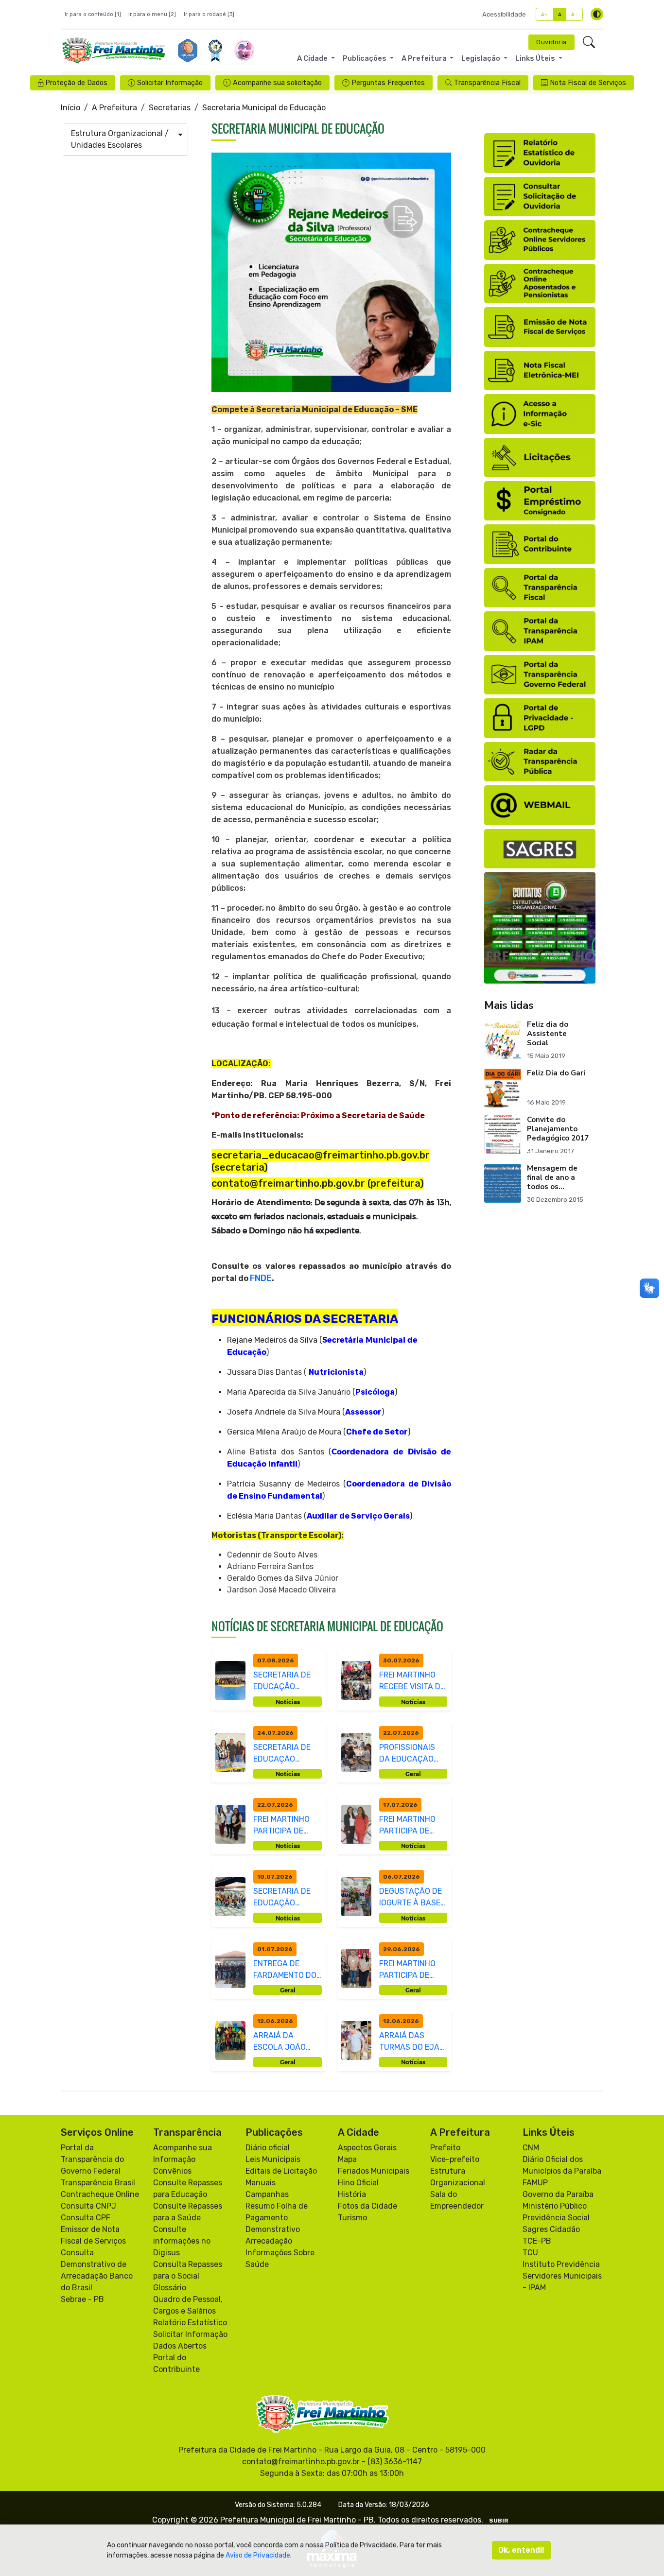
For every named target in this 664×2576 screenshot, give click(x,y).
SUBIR (499, 2521)
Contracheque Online (100, 2194)
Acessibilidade (504, 14)
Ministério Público (555, 2206)
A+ (545, 14)
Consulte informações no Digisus (182, 2241)
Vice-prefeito (455, 2159)
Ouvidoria (551, 42)
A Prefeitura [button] (425, 58)
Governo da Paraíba (558, 2194)
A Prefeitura (114, 108)
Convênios (172, 2171)
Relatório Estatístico (190, 2323)
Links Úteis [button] (536, 58)
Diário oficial (268, 2148)
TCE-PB (537, 2241)
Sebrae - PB (82, 2299)
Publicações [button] (365, 58)
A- (574, 14)
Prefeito (445, 2148)
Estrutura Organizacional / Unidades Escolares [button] (120, 139)
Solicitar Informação (190, 2334)
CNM (531, 2148)
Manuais (261, 2183)
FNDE (261, 1278)
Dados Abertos (180, 2346)
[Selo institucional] (188, 51)
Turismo (352, 2218)
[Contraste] (597, 14)
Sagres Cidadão (551, 2229)
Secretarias (170, 108)
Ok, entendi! (521, 2550)
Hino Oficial (358, 2183)
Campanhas (267, 2194)
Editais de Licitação (281, 2171)
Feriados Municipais (374, 2171)
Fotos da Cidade (367, 2206)
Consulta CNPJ (88, 2206)
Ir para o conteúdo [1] (93, 14)
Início (70, 108)
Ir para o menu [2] (152, 14)
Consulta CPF (86, 2218)
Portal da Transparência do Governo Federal (92, 2159)
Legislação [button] (481, 58)
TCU (530, 2253)
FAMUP (535, 2183)
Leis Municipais (273, 2159)
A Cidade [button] (313, 58)
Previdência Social (556, 2218)
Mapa (347, 2159)
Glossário (170, 2288)
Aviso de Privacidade (258, 2555)
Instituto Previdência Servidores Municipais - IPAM (562, 2276)
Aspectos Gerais (367, 2148)
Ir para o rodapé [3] (209, 14)
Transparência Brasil (98, 2183)
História (352, 2194)
